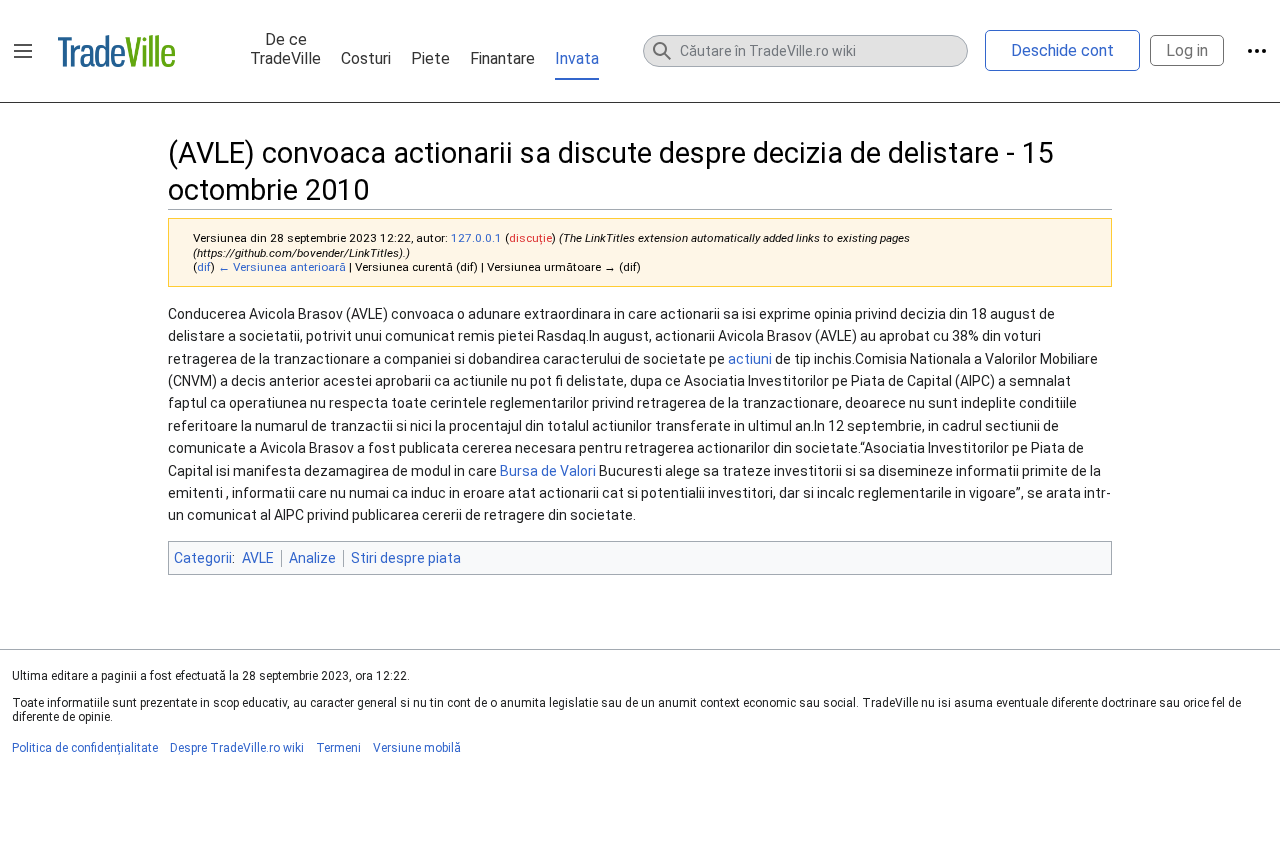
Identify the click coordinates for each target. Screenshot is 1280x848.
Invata (577, 58)
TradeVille (116, 51)
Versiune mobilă (417, 748)
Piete (430, 58)
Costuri (366, 58)
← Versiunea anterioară (282, 267)
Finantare (502, 58)
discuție (530, 238)
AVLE (258, 558)
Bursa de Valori (548, 471)
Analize (312, 558)
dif (204, 267)
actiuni (750, 359)
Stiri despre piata (406, 558)
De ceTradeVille (285, 49)
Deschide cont (1062, 50)
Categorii (203, 558)
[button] (23, 51)
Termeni (338, 748)
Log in (1187, 50)
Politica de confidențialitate (85, 748)
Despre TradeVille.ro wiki (237, 748)
